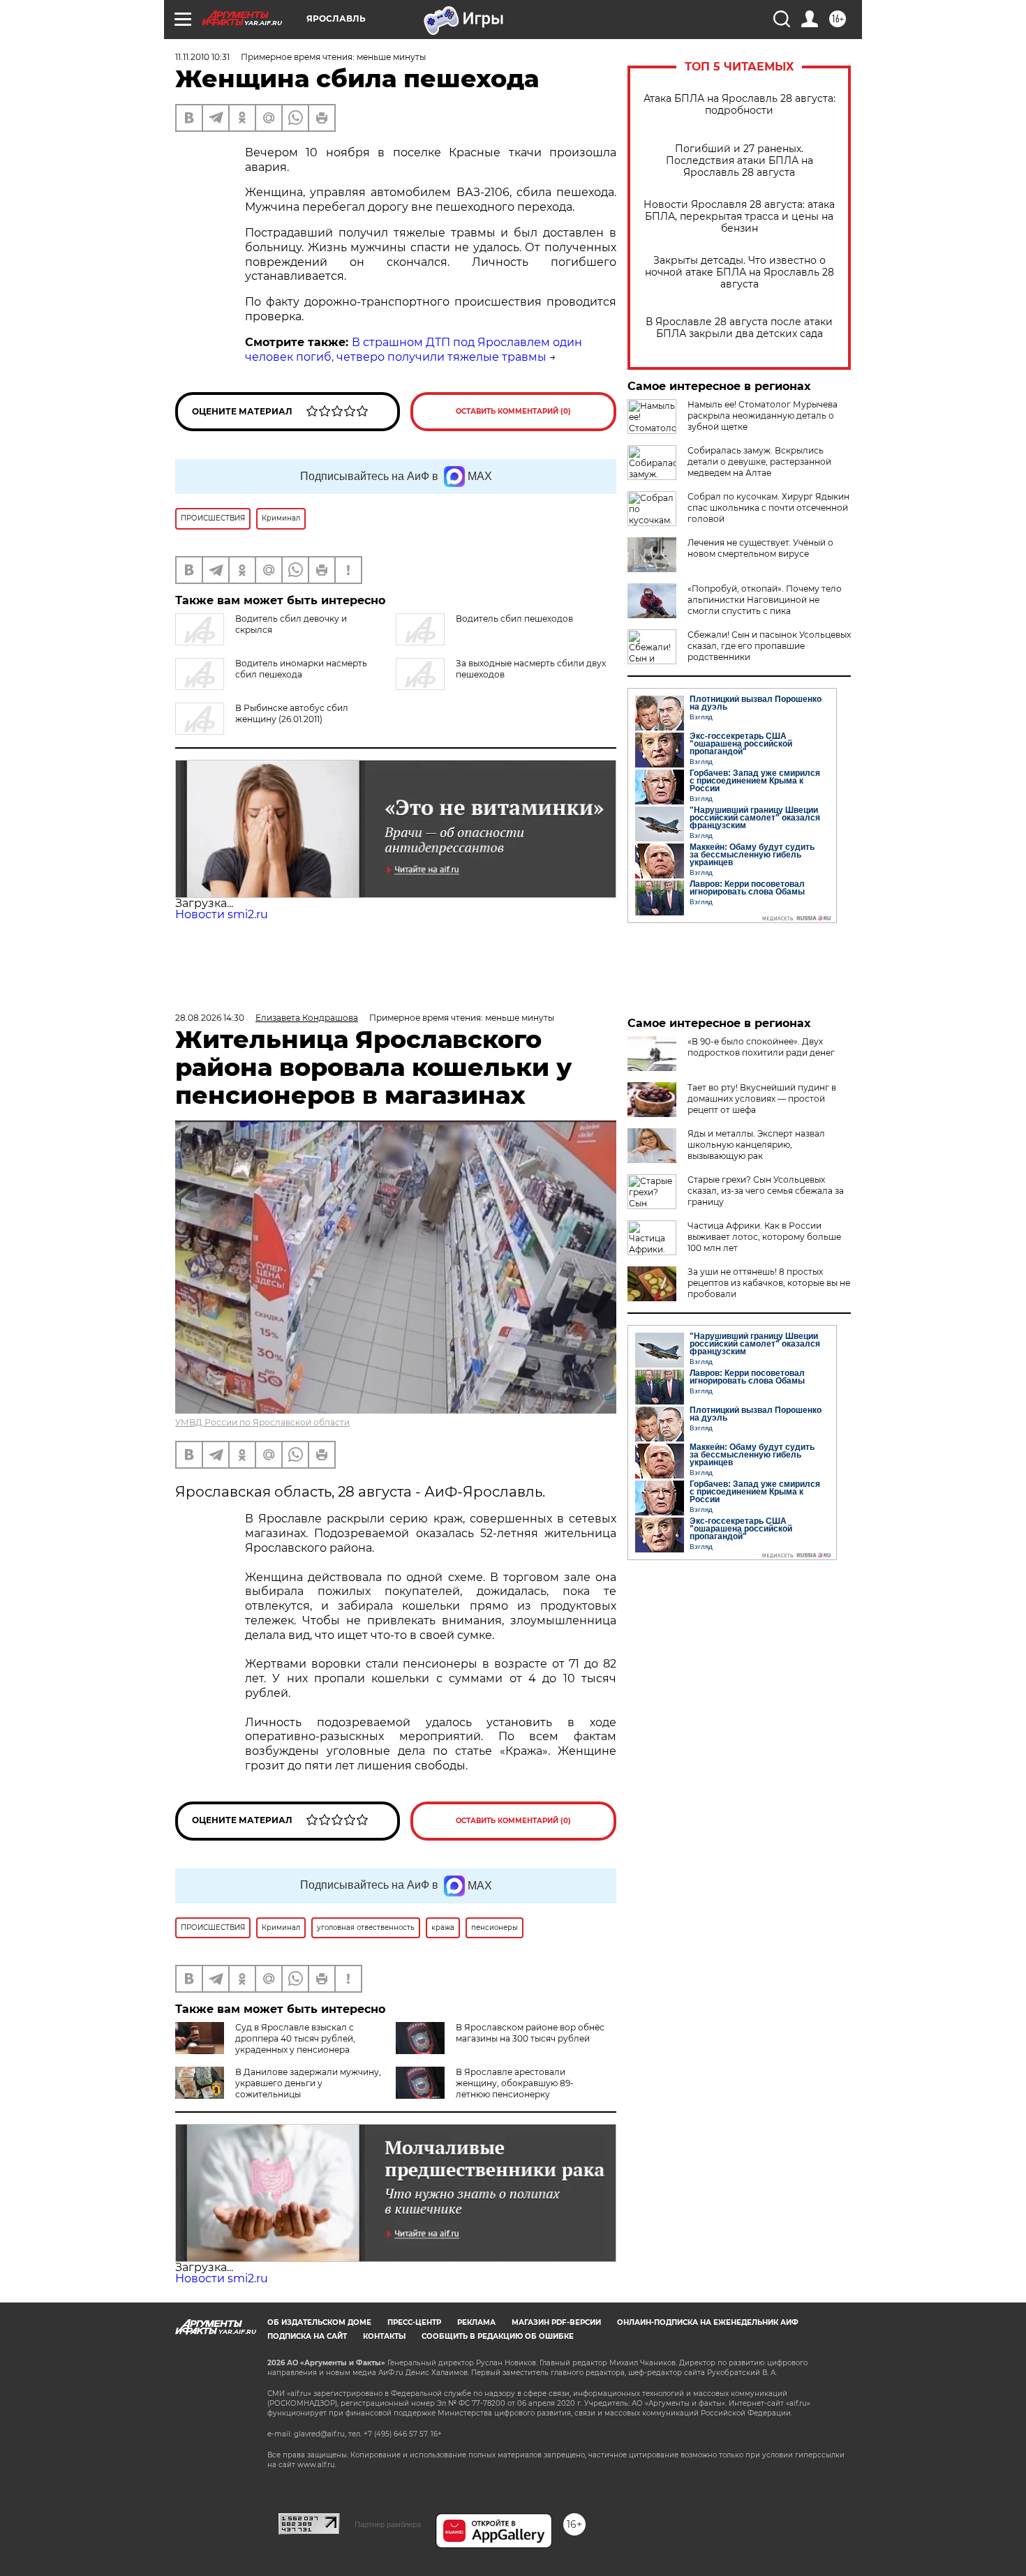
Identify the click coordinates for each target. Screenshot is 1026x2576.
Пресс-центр (414, 2322)
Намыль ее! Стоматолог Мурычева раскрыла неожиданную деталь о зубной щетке (763, 415)
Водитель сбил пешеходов (514, 619)
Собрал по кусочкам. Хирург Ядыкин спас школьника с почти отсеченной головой (768, 508)
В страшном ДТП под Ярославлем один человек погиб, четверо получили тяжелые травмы (414, 350)
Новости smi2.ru (222, 914)
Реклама (476, 2322)
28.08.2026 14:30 (210, 1018)
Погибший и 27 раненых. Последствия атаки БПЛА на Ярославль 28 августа (739, 161)
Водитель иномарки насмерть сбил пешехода (301, 669)
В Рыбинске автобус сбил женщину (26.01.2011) (292, 713)
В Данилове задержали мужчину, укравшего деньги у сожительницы (308, 2083)
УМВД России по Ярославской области (262, 1422)
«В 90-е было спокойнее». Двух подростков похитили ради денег (761, 1047)
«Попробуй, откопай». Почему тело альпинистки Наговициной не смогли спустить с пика (765, 600)
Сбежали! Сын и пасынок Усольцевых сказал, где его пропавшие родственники (769, 646)
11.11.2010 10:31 (202, 57)
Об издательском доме (319, 2322)
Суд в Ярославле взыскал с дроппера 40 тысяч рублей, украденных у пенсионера (295, 2038)
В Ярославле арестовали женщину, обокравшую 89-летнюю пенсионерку (515, 2083)
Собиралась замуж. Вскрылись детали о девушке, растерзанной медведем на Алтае (759, 462)
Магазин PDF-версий (556, 2322)
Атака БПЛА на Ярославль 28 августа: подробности (739, 105)
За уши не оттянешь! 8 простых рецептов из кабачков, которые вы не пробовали (769, 1283)
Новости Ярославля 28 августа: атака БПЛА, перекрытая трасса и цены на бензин (739, 217)
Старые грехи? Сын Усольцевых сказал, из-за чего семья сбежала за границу (766, 1191)
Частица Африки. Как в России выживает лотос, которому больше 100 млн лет (764, 1237)
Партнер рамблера (388, 2524)
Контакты (384, 2336)
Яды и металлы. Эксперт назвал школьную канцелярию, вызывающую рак (756, 1145)
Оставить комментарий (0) (513, 411)
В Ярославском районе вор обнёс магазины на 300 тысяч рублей (530, 2033)
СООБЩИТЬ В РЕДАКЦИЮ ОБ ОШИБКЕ (498, 2336)
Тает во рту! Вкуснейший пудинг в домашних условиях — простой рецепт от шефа (762, 1099)
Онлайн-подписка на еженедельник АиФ (708, 2322)
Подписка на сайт (307, 2336)
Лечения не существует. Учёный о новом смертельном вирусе (760, 548)
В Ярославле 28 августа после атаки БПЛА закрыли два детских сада (739, 328)
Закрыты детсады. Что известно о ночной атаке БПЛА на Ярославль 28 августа (739, 272)
